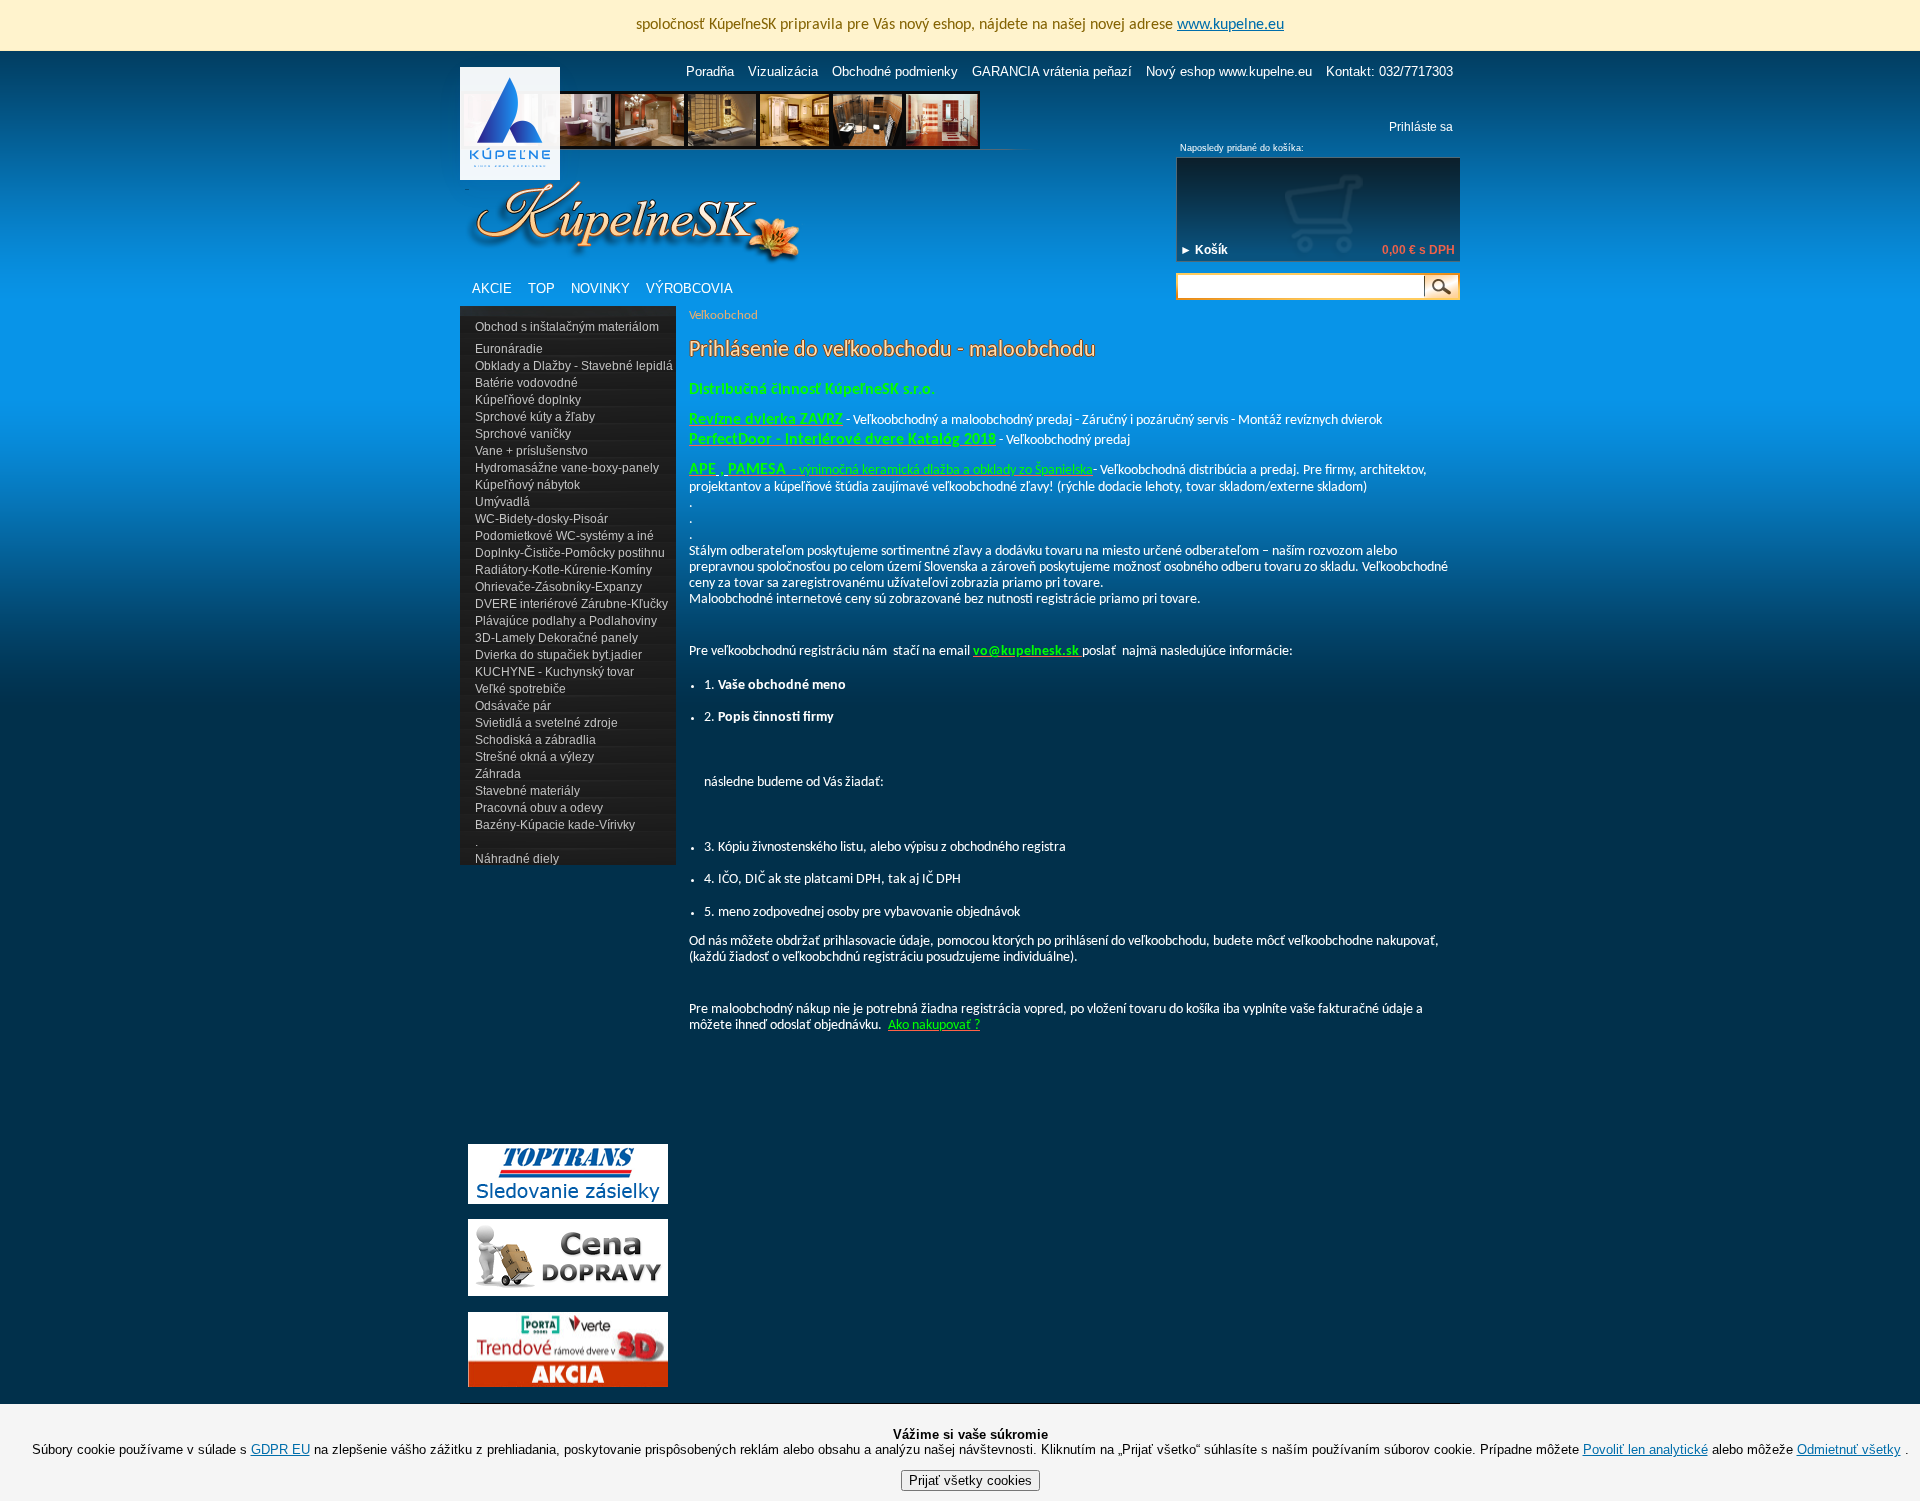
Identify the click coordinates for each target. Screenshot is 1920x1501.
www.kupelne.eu (1230, 25)
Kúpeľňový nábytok (527, 485)
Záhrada (498, 774)
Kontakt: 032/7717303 (1389, 71)
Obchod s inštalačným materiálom (567, 327)
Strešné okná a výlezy (534, 757)
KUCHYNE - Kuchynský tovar (554, 672)
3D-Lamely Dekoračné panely (556, 638)
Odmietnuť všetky (1849, 1449)
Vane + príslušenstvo (531, 451)
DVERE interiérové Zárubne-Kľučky (571, 604)
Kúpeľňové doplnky (528, 400)
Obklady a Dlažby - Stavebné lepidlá (574, 366)
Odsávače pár (513, 706)
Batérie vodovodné (526, 383)
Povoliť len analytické (1645, 1449)
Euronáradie (509, 349)
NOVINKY (600, 288)
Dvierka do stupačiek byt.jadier (558, 655)
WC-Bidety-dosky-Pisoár (541, 519)
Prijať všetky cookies (970, 1480)
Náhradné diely (517, 859)
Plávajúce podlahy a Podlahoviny (566, 621)
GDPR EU (280, 1449)
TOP (541, 288)
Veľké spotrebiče (520, 689)
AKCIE (492, 288)
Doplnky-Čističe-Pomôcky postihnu (570, 553)
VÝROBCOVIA (689, 288)
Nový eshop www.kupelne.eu (1229, 71)
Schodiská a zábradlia (535, 740)
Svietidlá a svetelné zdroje (546, 723)
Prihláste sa (1421, 127)
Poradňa (710, 71)
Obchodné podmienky (895, 71)
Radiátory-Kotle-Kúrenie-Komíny (563, 570)
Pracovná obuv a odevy (539, 808)
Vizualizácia (783, 71)
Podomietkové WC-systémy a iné (564, 536)
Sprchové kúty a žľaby (535, 417)
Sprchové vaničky (523, 434)
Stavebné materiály (527, 791)
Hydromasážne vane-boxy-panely (567, 468)
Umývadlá (502, 502)
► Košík (1204, 250)
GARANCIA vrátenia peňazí (1052, 71)
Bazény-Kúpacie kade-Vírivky (555, 825)
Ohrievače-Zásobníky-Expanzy (558, 587)
